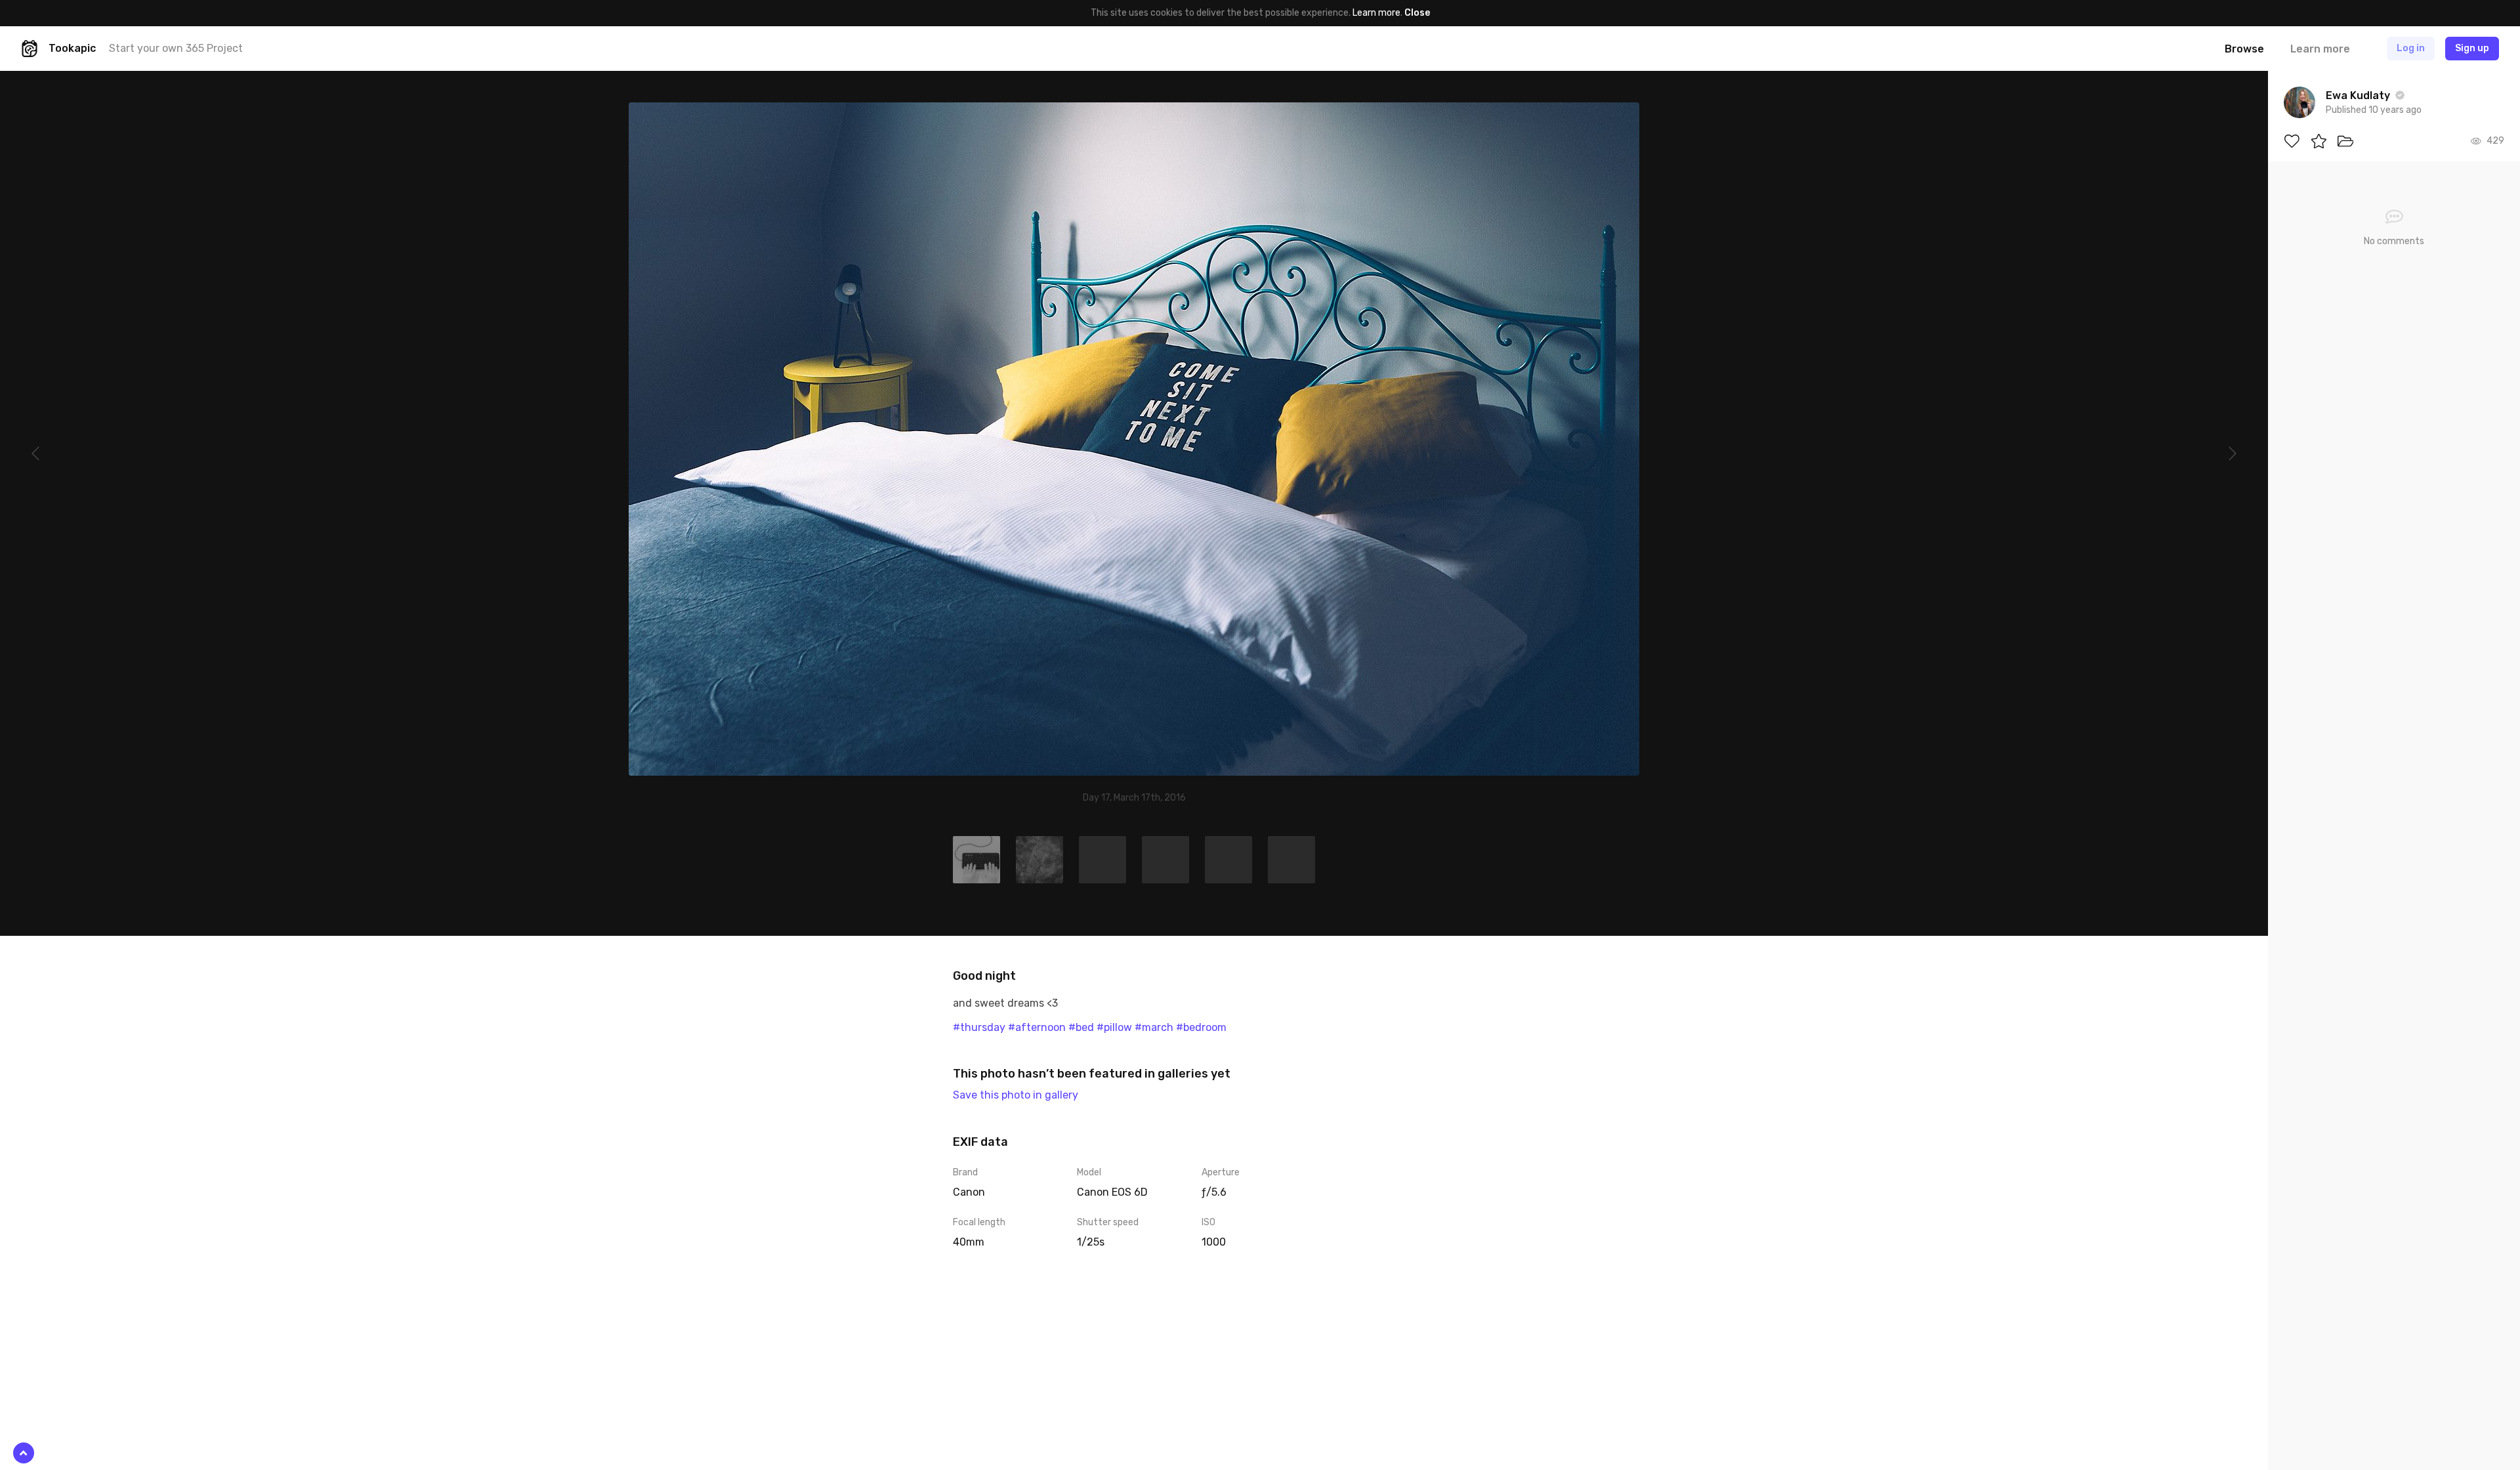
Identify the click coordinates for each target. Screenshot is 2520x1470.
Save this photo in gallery (1016, 1095)
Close (1417, 13)
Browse (2244, 49)
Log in (2411, 48)
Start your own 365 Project (176, 48)
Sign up (2472, 48)
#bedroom (1201, 1027)
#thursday (979, 1027)
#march (1154, 1027)
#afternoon (1037, 1027)
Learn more (1376, 13)
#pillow (1114, 1027)
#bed (1081, 1027)
